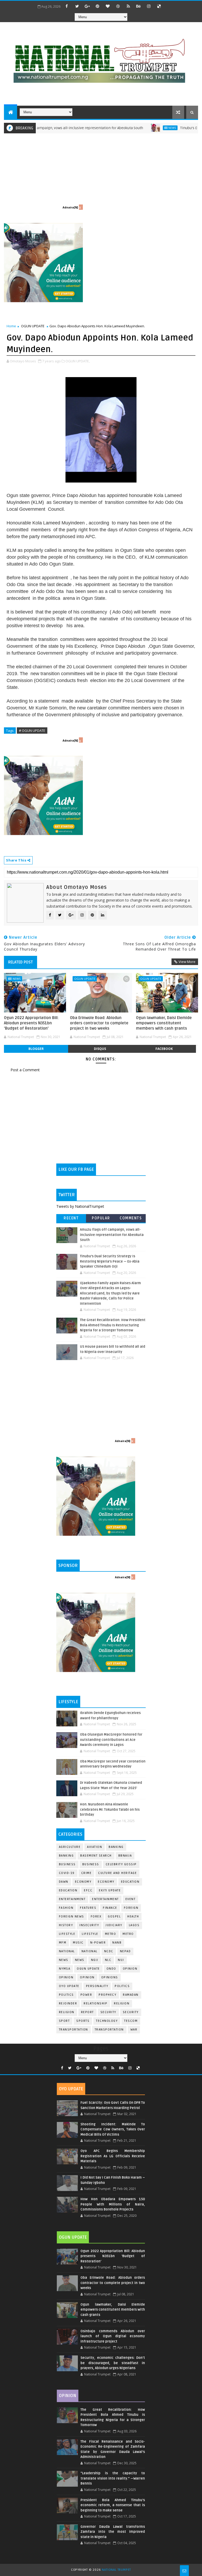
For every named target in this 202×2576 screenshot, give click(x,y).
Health (133, 1917)
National (67, 1951)
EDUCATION (68, 1890)
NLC (108, 1960)
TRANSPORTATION (109, 2030)
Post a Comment (25, 1070)
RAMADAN (131, 1995)
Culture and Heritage (117, 1873)
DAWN (64, 1882)
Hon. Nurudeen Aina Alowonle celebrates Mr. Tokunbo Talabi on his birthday (110, 1810)
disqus (100, 1049)
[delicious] (159, 6)
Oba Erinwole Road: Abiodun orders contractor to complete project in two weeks (99, 1023)
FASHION (66, 1908)
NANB (117, 1943)
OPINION (87, 1977)
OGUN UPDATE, (78, 361)
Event (131, 1899)
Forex (96, 1917)
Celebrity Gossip (121, 1864)
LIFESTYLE (90, 1934)
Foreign (131, 1908)
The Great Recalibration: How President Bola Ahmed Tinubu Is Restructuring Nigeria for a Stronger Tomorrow (113, 1325)
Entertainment (72, 1899)
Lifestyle (67, 1934)
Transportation (74, 2030)
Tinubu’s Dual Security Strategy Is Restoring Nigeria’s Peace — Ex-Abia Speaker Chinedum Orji (110, 1261)
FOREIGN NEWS (72, 1917)
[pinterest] (98, 6)
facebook (164, 1049)
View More (187, 962)
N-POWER (98, 1943)
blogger (36, 1049)
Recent (71, 1218)
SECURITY (131, 2012)
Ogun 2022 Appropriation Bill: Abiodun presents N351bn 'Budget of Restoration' (31, 1023)
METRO (128, 1934)
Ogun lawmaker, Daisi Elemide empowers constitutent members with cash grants (164, 1023)
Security (108, 2012)
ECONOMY (106, 1882)
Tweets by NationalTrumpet (80, 1206)
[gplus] (87, 6)
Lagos (134, 1925)
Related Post (21, 962)
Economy (83, 1882)
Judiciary (114, 1925)
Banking (116, 1847)
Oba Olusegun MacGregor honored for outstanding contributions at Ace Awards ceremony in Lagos (111, 1740)
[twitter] (77, 6)
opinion (130, 1969)
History (66, 1925)
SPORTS (83, 2021)
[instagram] (149, 6)
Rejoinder (68, 2003)
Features (88, 1908)
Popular (101, 1218)
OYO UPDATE (69, 1986)
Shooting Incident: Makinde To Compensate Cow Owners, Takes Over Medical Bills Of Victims (113, 2129)
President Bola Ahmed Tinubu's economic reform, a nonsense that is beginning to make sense (113, 2505)
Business (67, 1864)
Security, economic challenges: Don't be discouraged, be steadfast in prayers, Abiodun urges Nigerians (113, 2363)
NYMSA (65, 1969)
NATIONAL (90, 1951)
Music (78, 1943)
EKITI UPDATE (110, 1890)
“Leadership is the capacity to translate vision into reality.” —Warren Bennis (113, 2478)
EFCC (88, 1890)
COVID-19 (67, 1873)
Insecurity (89, 1925)
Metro (111, 1934)
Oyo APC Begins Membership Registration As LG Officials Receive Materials (113, 2156)
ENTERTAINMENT (105, 1899)
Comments (131, 1218)
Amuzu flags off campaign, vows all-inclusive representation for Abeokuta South (112, 1235)
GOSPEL (114, 1917)
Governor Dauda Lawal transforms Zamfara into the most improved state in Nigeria (113, 2532)
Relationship (95, 2003)
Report (87, 2012)
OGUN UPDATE (33, 326)
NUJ (121, 1960)
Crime (87, 1873)
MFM (63, 1943)
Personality (97, 1986)
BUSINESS (91, 1864)
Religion (122, 2003)
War (134, 2030)
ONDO (111, 1969)
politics (122, 1986)
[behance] (139, 6)
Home (11, 326)
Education (130, 1882)
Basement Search (96, 1856)
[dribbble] (118, 6)
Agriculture (70, 1847)
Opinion (66, 1977)
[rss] (128, 6)
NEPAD (125, 1951)
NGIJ (95, 1960)
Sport (64, 2021)
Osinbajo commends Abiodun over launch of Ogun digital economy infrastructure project (113, 2336)
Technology (107, 2021)
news (64, 1960)
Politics (66, 1995)
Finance (110, 1908)
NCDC (109, 1951)
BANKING (66, 1856)
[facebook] (67, 6)
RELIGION (67, 2012)
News (138, 128)
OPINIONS (110, 1977)
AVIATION (95, 1847)
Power (86, 1995)
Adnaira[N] (70, 207)
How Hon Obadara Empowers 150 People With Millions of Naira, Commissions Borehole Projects (113, 2204)
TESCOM (131, 2021)
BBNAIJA (125, 1856)
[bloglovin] (108, 6)
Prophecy (107, 1995)
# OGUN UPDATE (32, 731)
